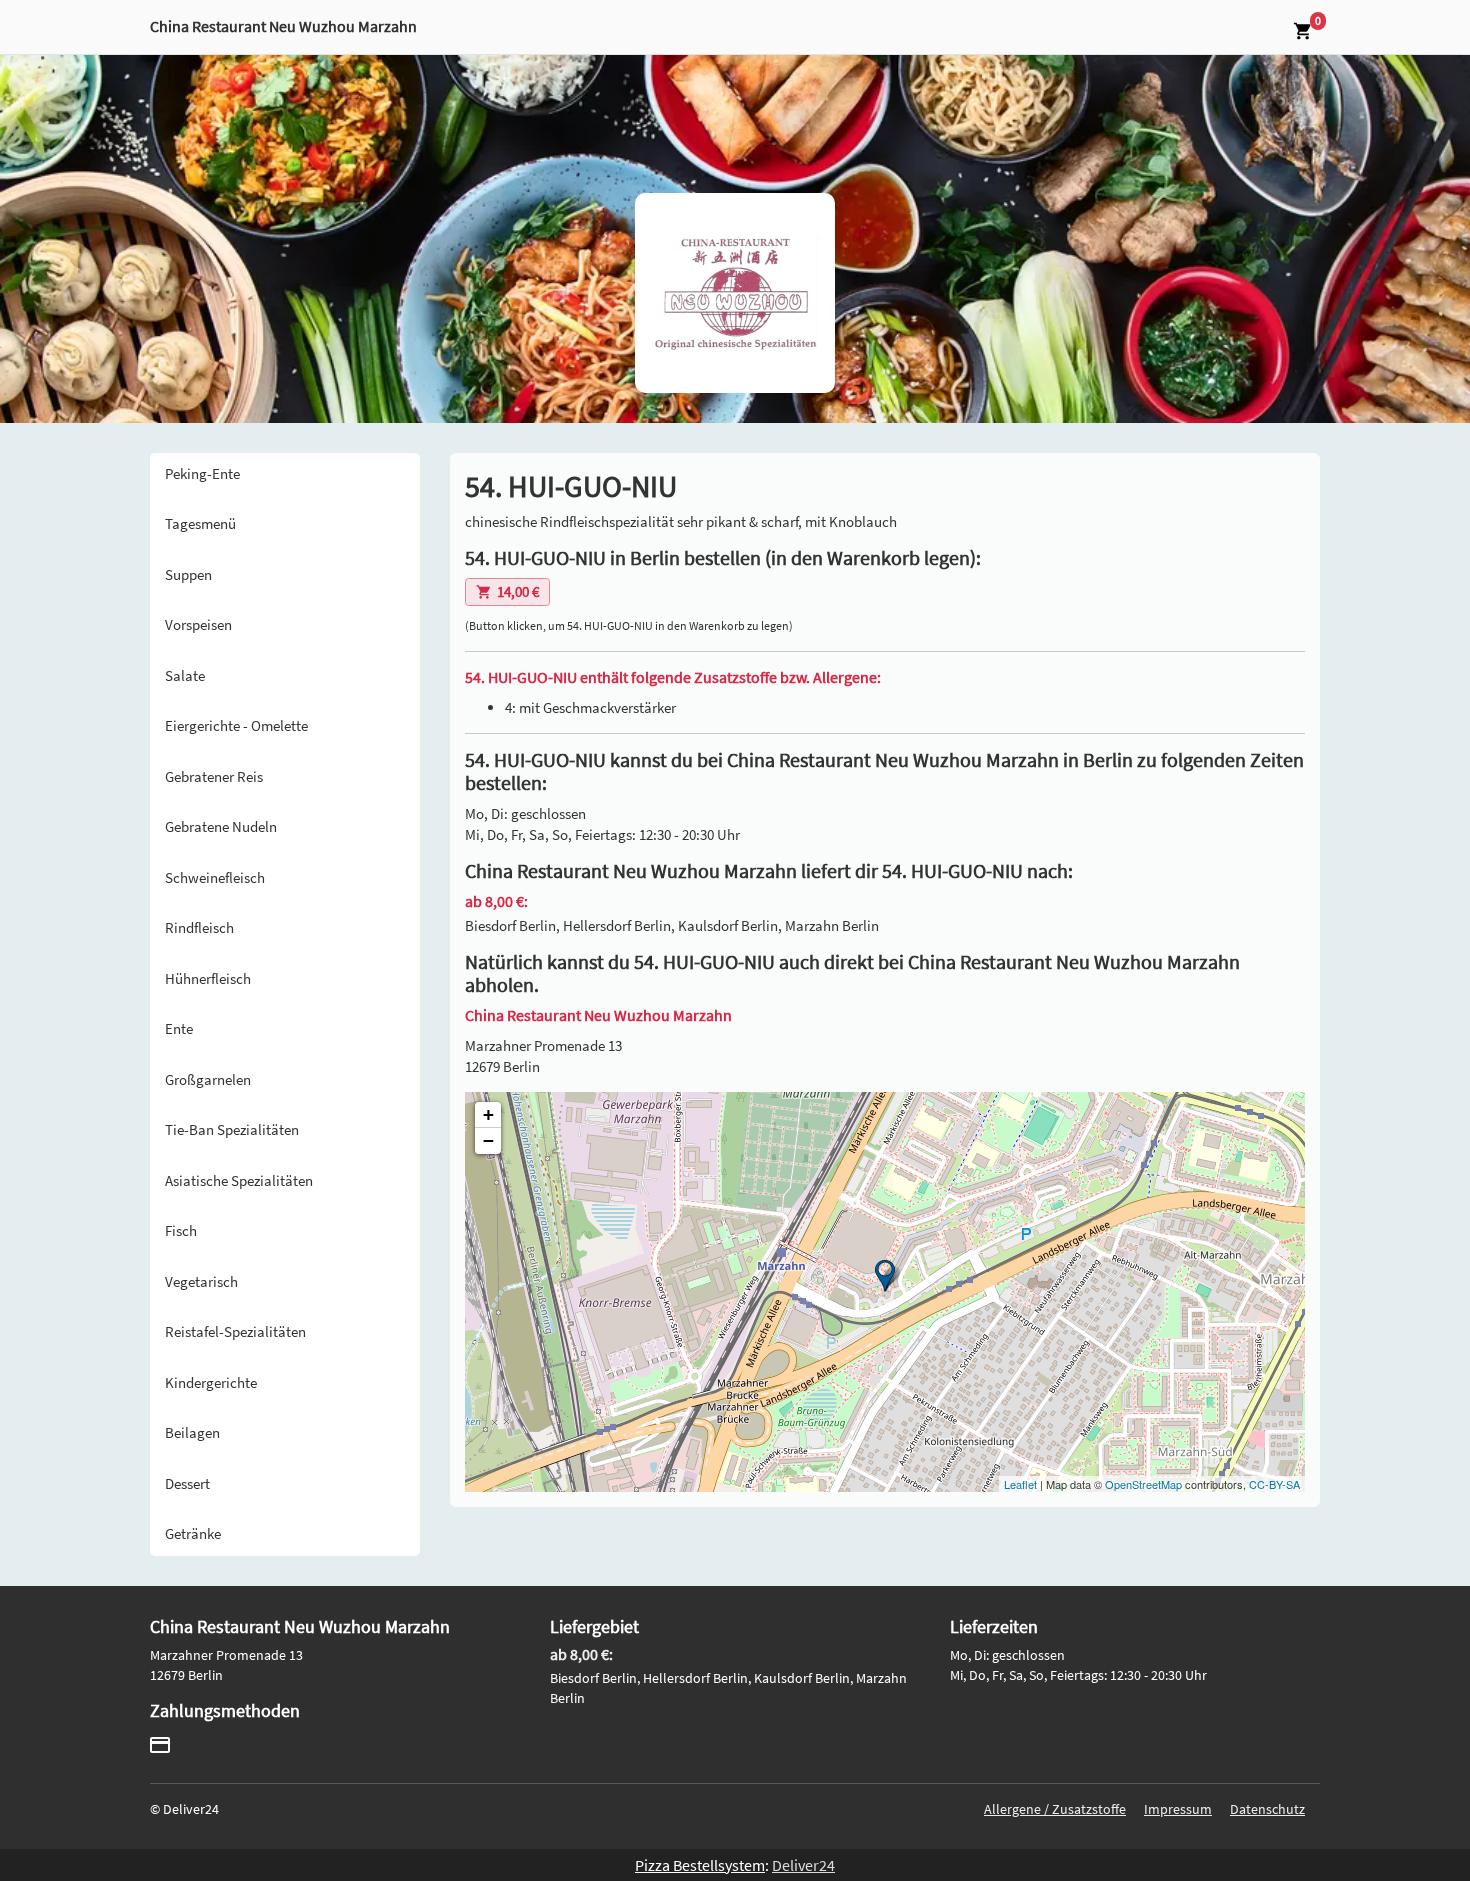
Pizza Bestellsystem (700, 1865)
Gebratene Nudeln (221, 826)
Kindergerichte (211, 1382)
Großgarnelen (208, 1079)
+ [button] (488, 1114)
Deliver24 (803, 1865)
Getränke (193, 1533)
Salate (185, 675)
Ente (179, 1028)
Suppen (188, 574)
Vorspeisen (198, 624)
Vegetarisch (201, 1281)
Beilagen (192, 1432)
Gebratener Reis (214, 776)
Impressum (1178, 1809)
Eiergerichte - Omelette (236, 725)
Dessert (187, 1483)
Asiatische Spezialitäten (239, 1180)
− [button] (488, 1140)
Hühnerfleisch (208, 978)
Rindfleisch (199, 927)
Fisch (181, 1230)
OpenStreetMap (1143, 1484)
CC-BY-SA (1274, 1484)
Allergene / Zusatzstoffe (1055, 1809)
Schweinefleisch (215, 877)
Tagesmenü (200, 523)
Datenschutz (1267, 1809)
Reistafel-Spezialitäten (235, 1331)
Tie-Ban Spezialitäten (232, 1129)
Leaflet (1020, 1484)
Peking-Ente (202, 473)
